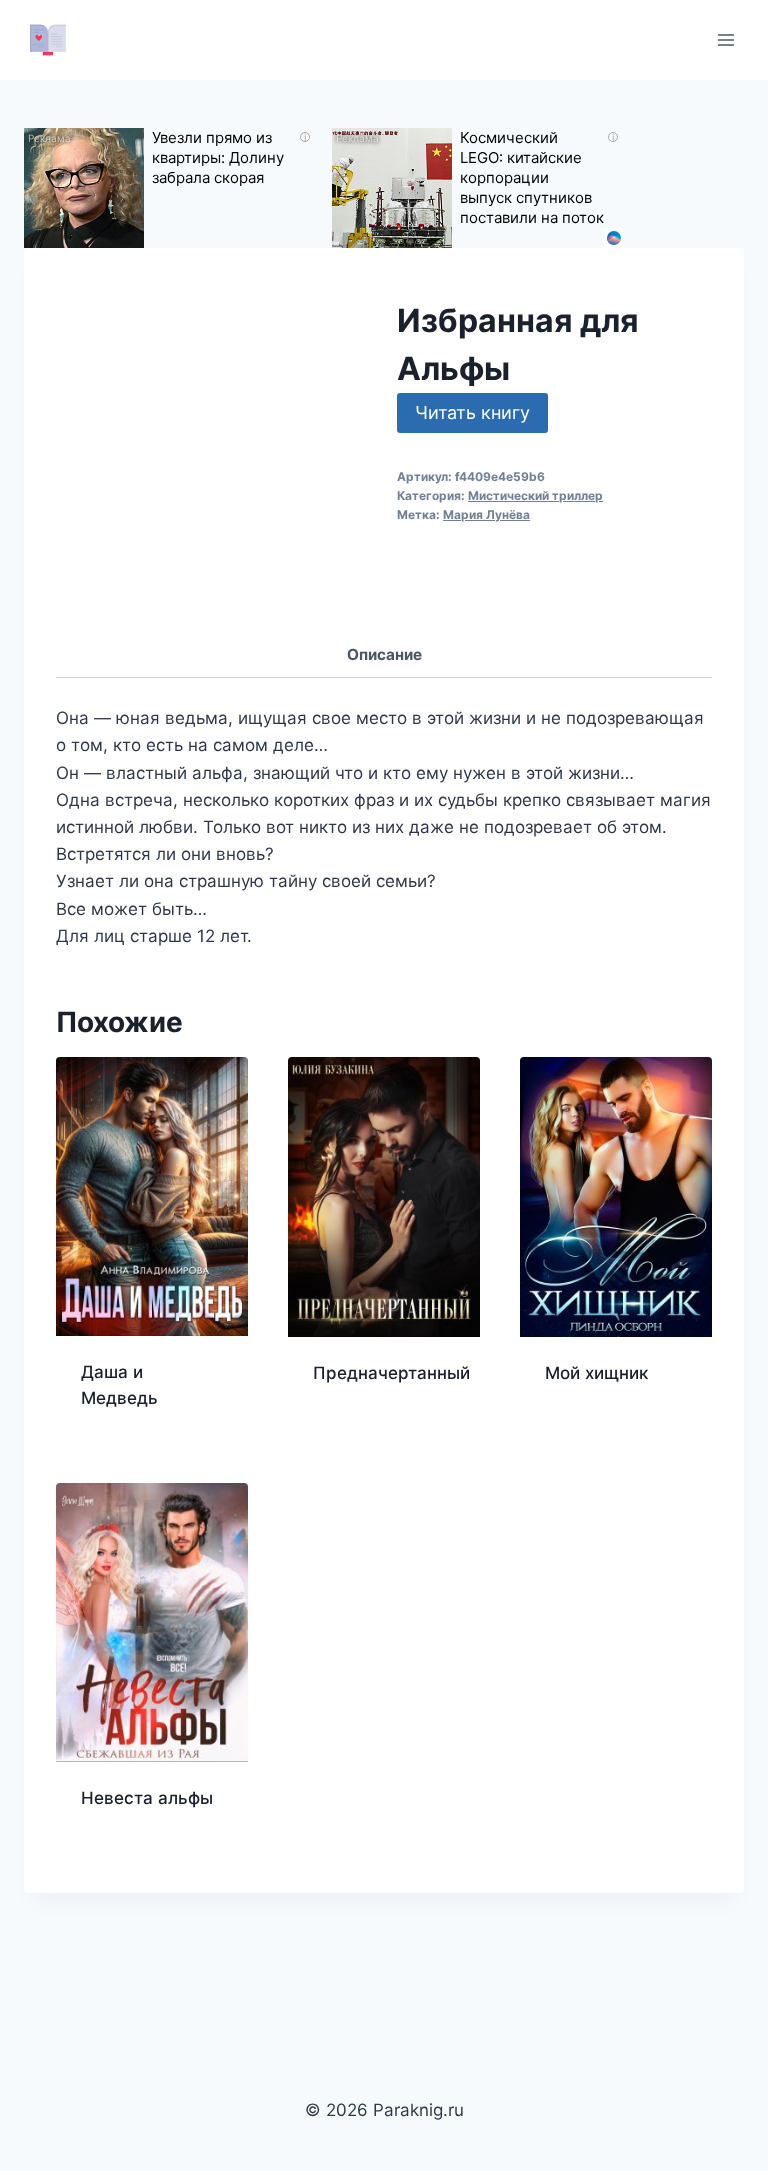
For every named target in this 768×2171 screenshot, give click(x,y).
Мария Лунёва (486, 514)
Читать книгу (472, 412)
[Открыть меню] (725, 39)
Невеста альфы (147, 1798)
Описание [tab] (384, 654)
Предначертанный (391, 1373)
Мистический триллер (535, 495)
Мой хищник (596, 1373)
